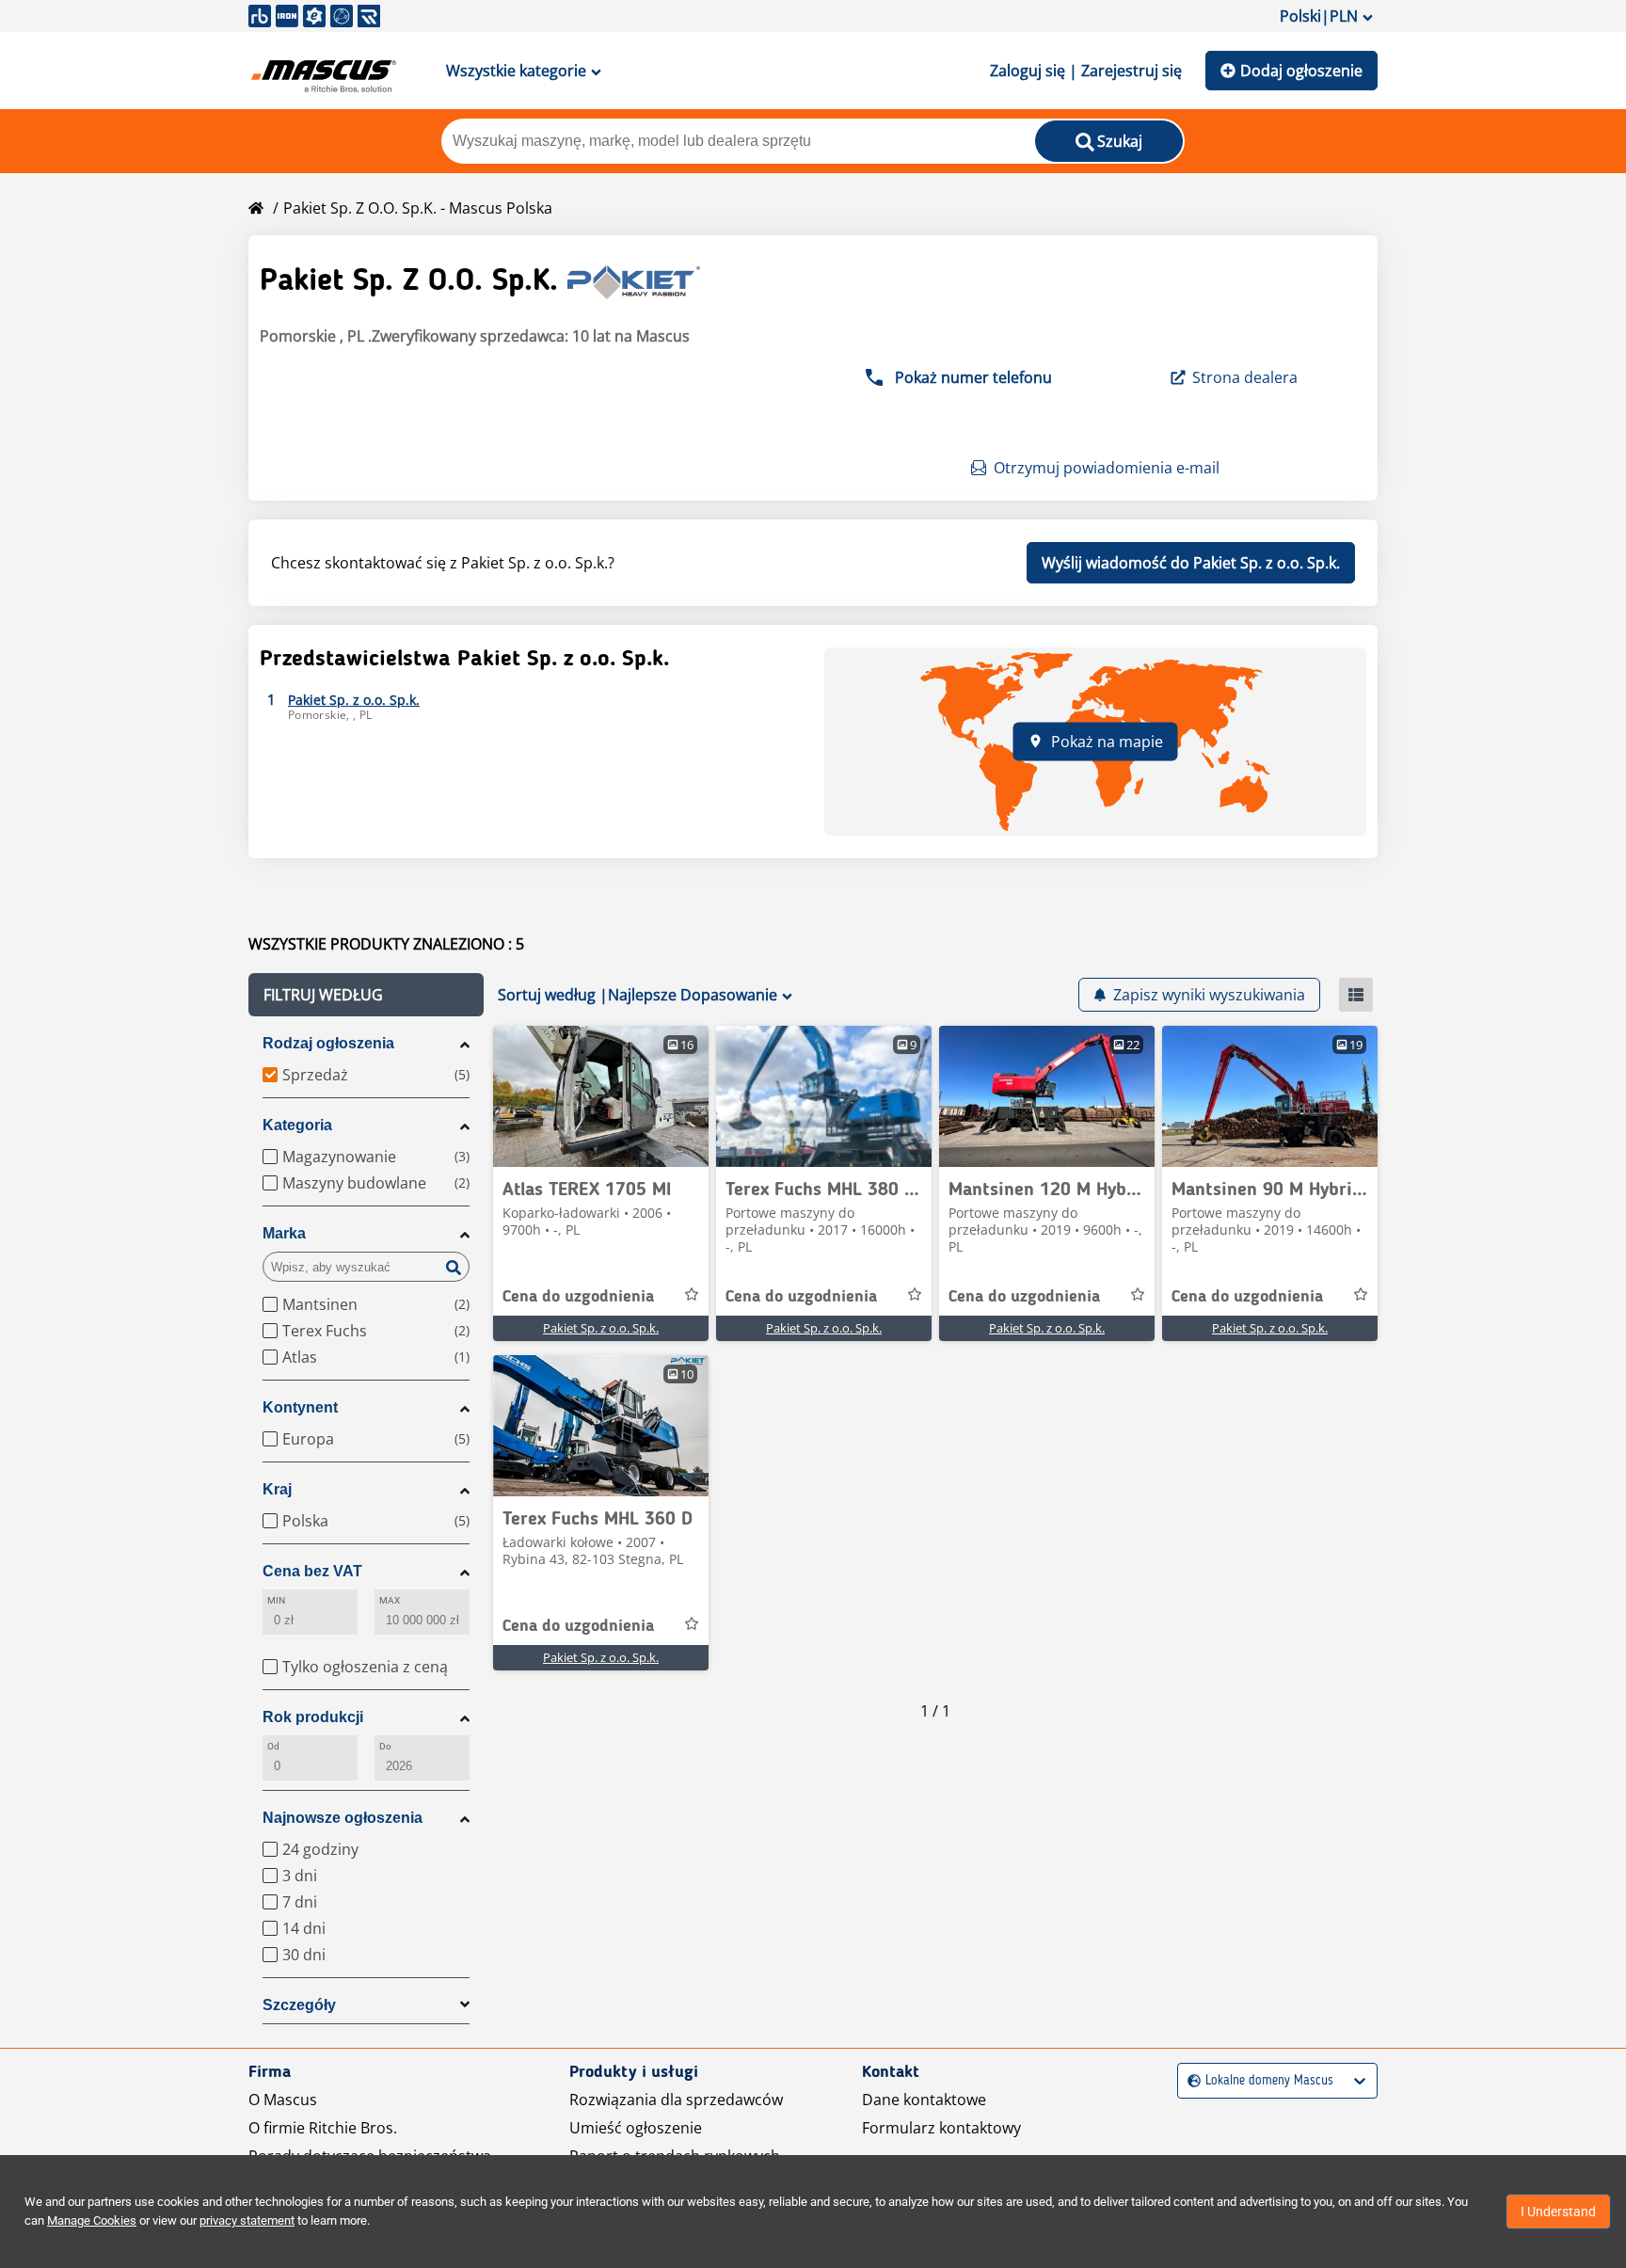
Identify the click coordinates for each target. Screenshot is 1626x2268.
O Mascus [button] (283, 2100)
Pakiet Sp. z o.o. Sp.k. (601, 1328)
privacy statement (247, 2220)
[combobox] (1190, 2081)
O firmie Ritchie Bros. (323, 2128)
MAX (390, 1600)
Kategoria (297, 1125)
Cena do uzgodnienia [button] (578, 1297)
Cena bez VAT (312, 1571)
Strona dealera (1245, 377)
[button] (366, 995)
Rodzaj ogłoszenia (328, 1043)
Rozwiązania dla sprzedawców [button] (676, 2100)
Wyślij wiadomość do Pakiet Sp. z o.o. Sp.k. (1191, 563)
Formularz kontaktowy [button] (941, 2128)
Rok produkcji (313, 1717)
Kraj (277, 1489)
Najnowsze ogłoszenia (343, 1818)
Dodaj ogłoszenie (1301, 71)
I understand (1558, 2212)
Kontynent (300, 1407)
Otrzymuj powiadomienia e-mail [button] (1107, 468)
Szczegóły (299, 2005)
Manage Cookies (92, 2220)
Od (273, 1746)
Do (385, 1746)
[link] (601, 1096)
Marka (284, 1233)
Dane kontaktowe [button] (924, 2100)
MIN (276, 1600)
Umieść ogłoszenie (636, 2128)
